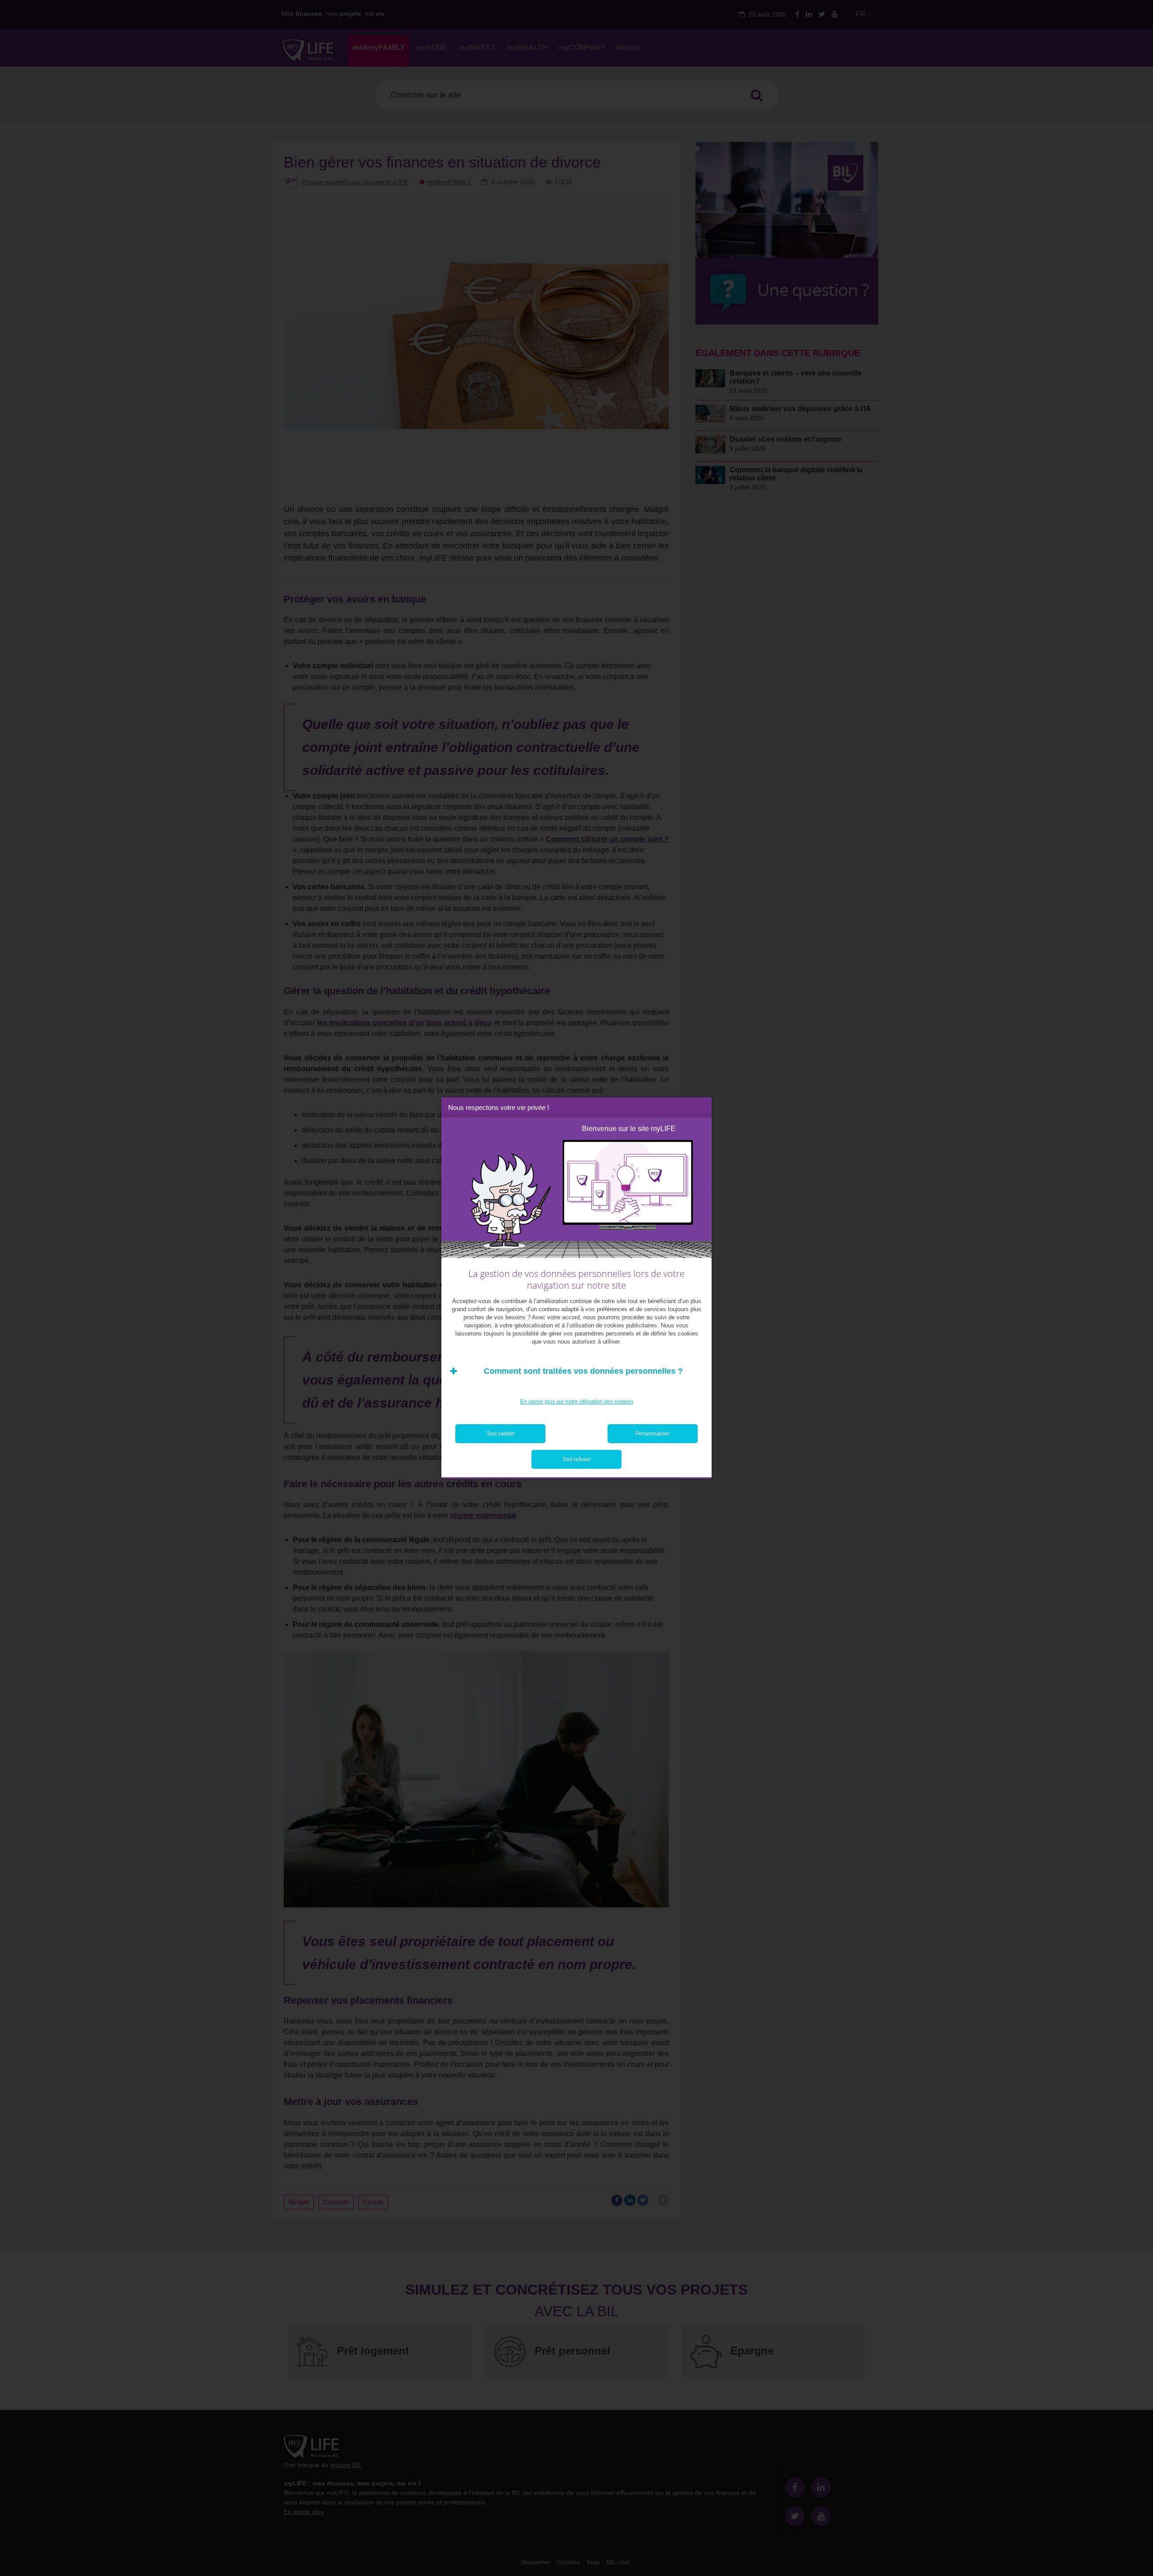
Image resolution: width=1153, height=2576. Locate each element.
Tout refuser (576, 1459)
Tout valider (501, 1434)
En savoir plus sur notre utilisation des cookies (577, 1402)
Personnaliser (653, 1434)
